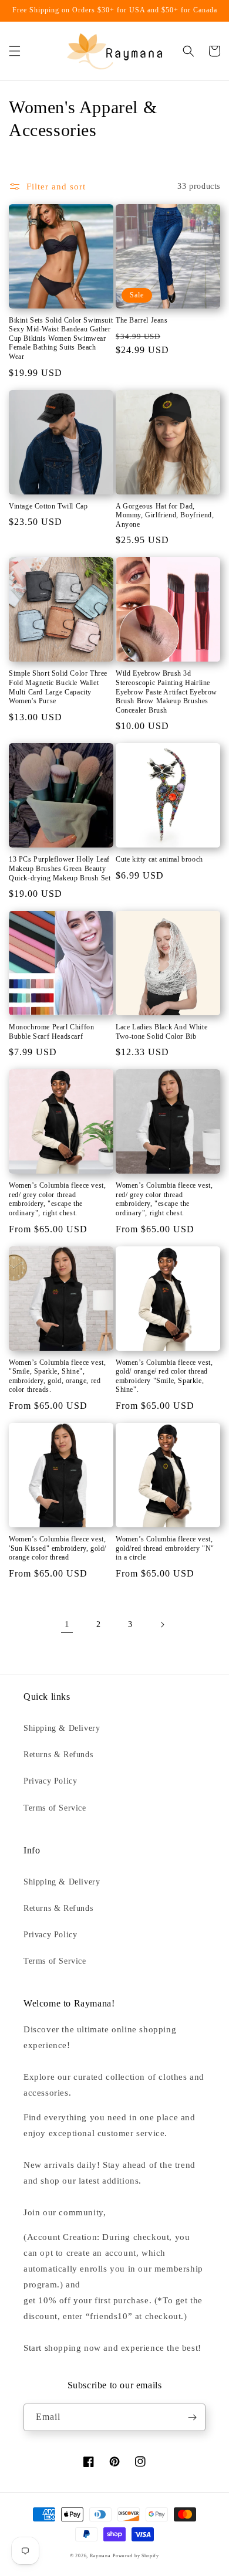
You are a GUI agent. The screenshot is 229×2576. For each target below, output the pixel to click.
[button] (15, 51)
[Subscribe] (192, 2417)
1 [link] (67, 1624)
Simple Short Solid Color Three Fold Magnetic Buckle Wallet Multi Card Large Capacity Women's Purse (58, 687)
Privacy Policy (50, 1781)
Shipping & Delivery (62, 1728)
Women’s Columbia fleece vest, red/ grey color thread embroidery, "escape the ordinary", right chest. (57, 1199)
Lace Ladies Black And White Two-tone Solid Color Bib (161, 1032)
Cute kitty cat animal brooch (159, 859)
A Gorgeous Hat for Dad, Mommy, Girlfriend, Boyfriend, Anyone (165, 515)
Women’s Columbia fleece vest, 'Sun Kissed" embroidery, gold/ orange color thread (58, 1548)
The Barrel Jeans (142, 320)
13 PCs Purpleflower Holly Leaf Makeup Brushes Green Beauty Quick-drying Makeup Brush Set (60, 868)
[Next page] (162, 1625)
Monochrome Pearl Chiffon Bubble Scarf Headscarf (51, 1032)
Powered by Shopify (136, 2556)
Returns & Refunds (58, 1755)
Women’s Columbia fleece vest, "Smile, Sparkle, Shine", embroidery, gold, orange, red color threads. (57, 1376)
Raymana (100, 2556)
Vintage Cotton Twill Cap (48, 506)
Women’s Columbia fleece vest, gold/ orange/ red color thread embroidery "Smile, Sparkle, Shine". (164, 1376)
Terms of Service (55, 1808)
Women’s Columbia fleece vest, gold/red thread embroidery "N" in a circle (165, 1548)
